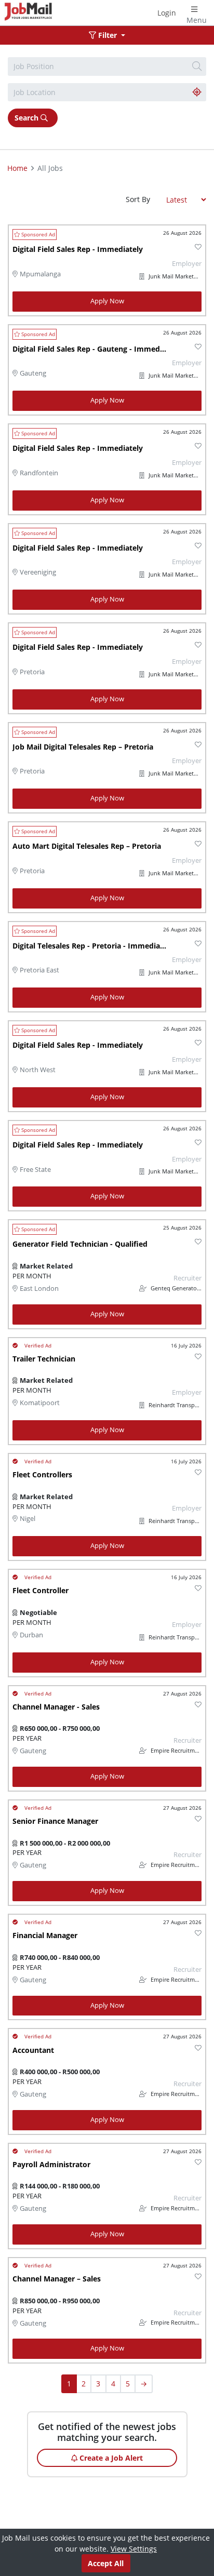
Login (167, 13)
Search (28, 118)
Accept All (106, 2563)
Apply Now (107, 301)
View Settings (134, 2549)
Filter (108, 35)
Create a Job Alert (110, 2458)
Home (17, 168)
